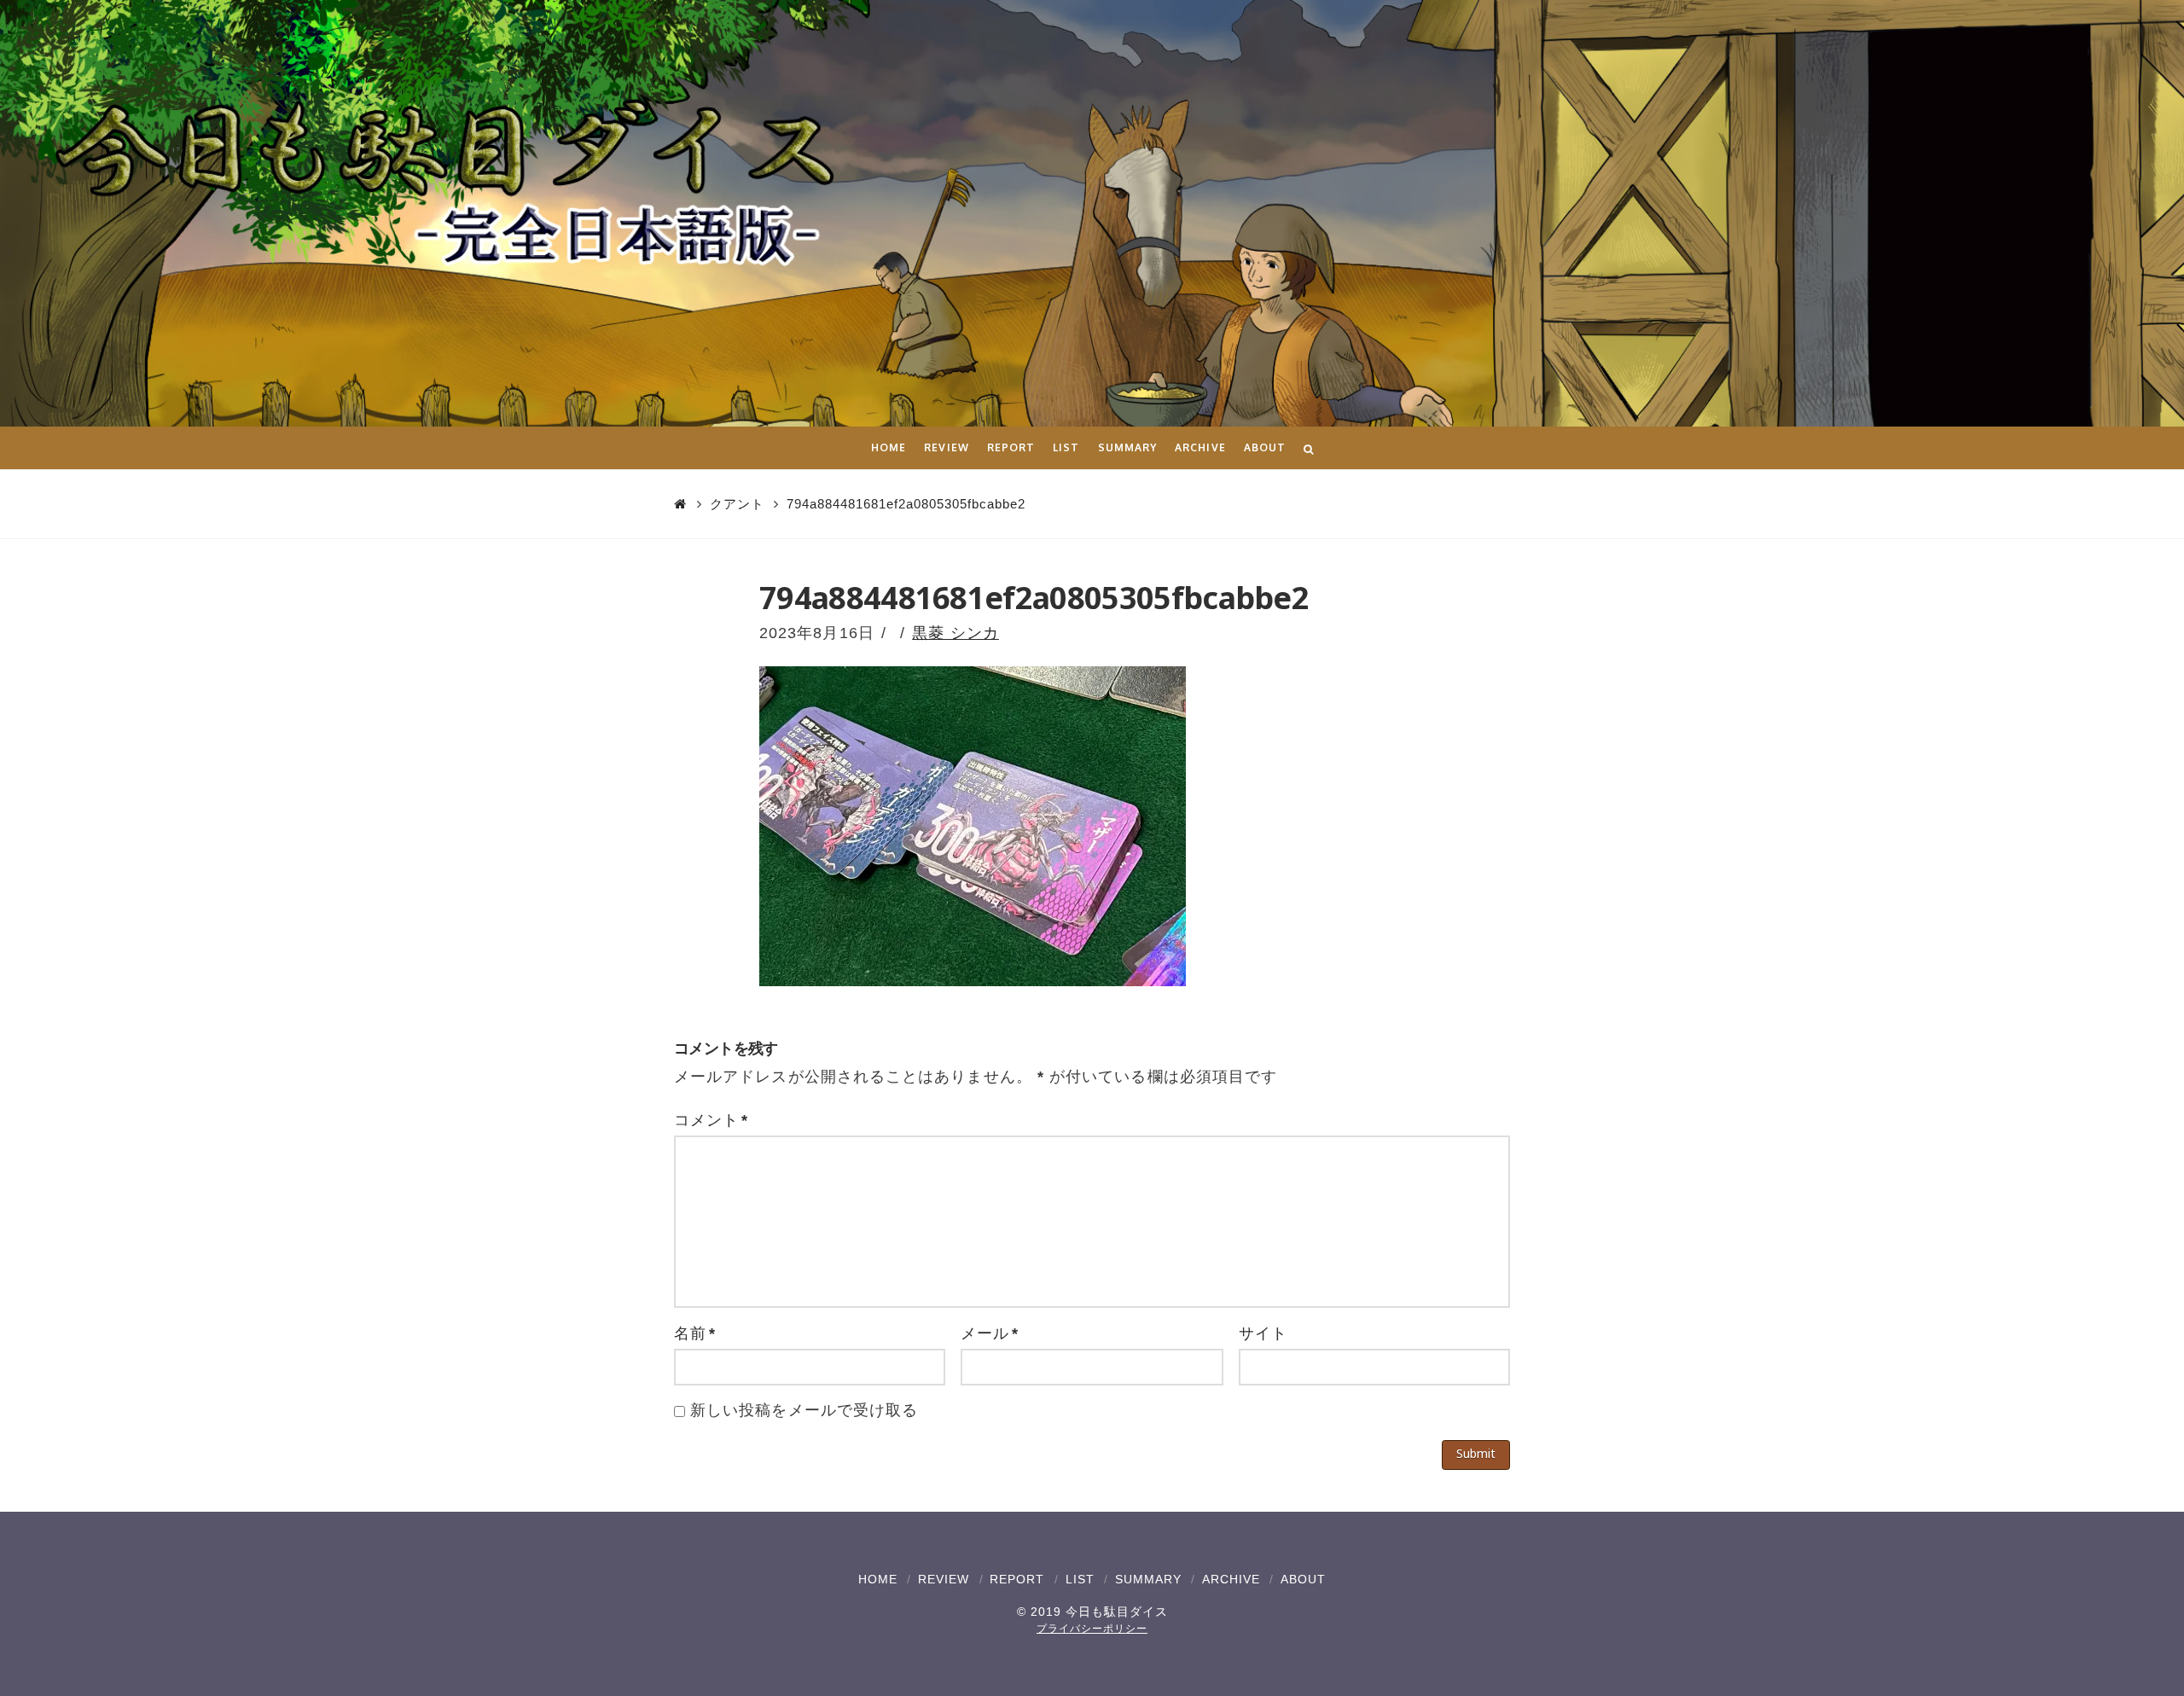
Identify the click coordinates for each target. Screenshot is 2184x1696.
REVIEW (944, 1579)
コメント (711, 1120)
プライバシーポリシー (1092, 1629)
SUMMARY (1148, 1579)
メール (990, 1333)
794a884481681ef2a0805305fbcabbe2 (906, 504)
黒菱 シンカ (955, 633)
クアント (737, 504)
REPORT (1017, 1579)
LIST (1080, 1579)
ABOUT (1303, 1579)
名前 (695, 1333)
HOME (878, 1579)
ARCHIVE (1231, 1579)
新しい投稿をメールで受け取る (804, 1410)
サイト (1263, 1333)
